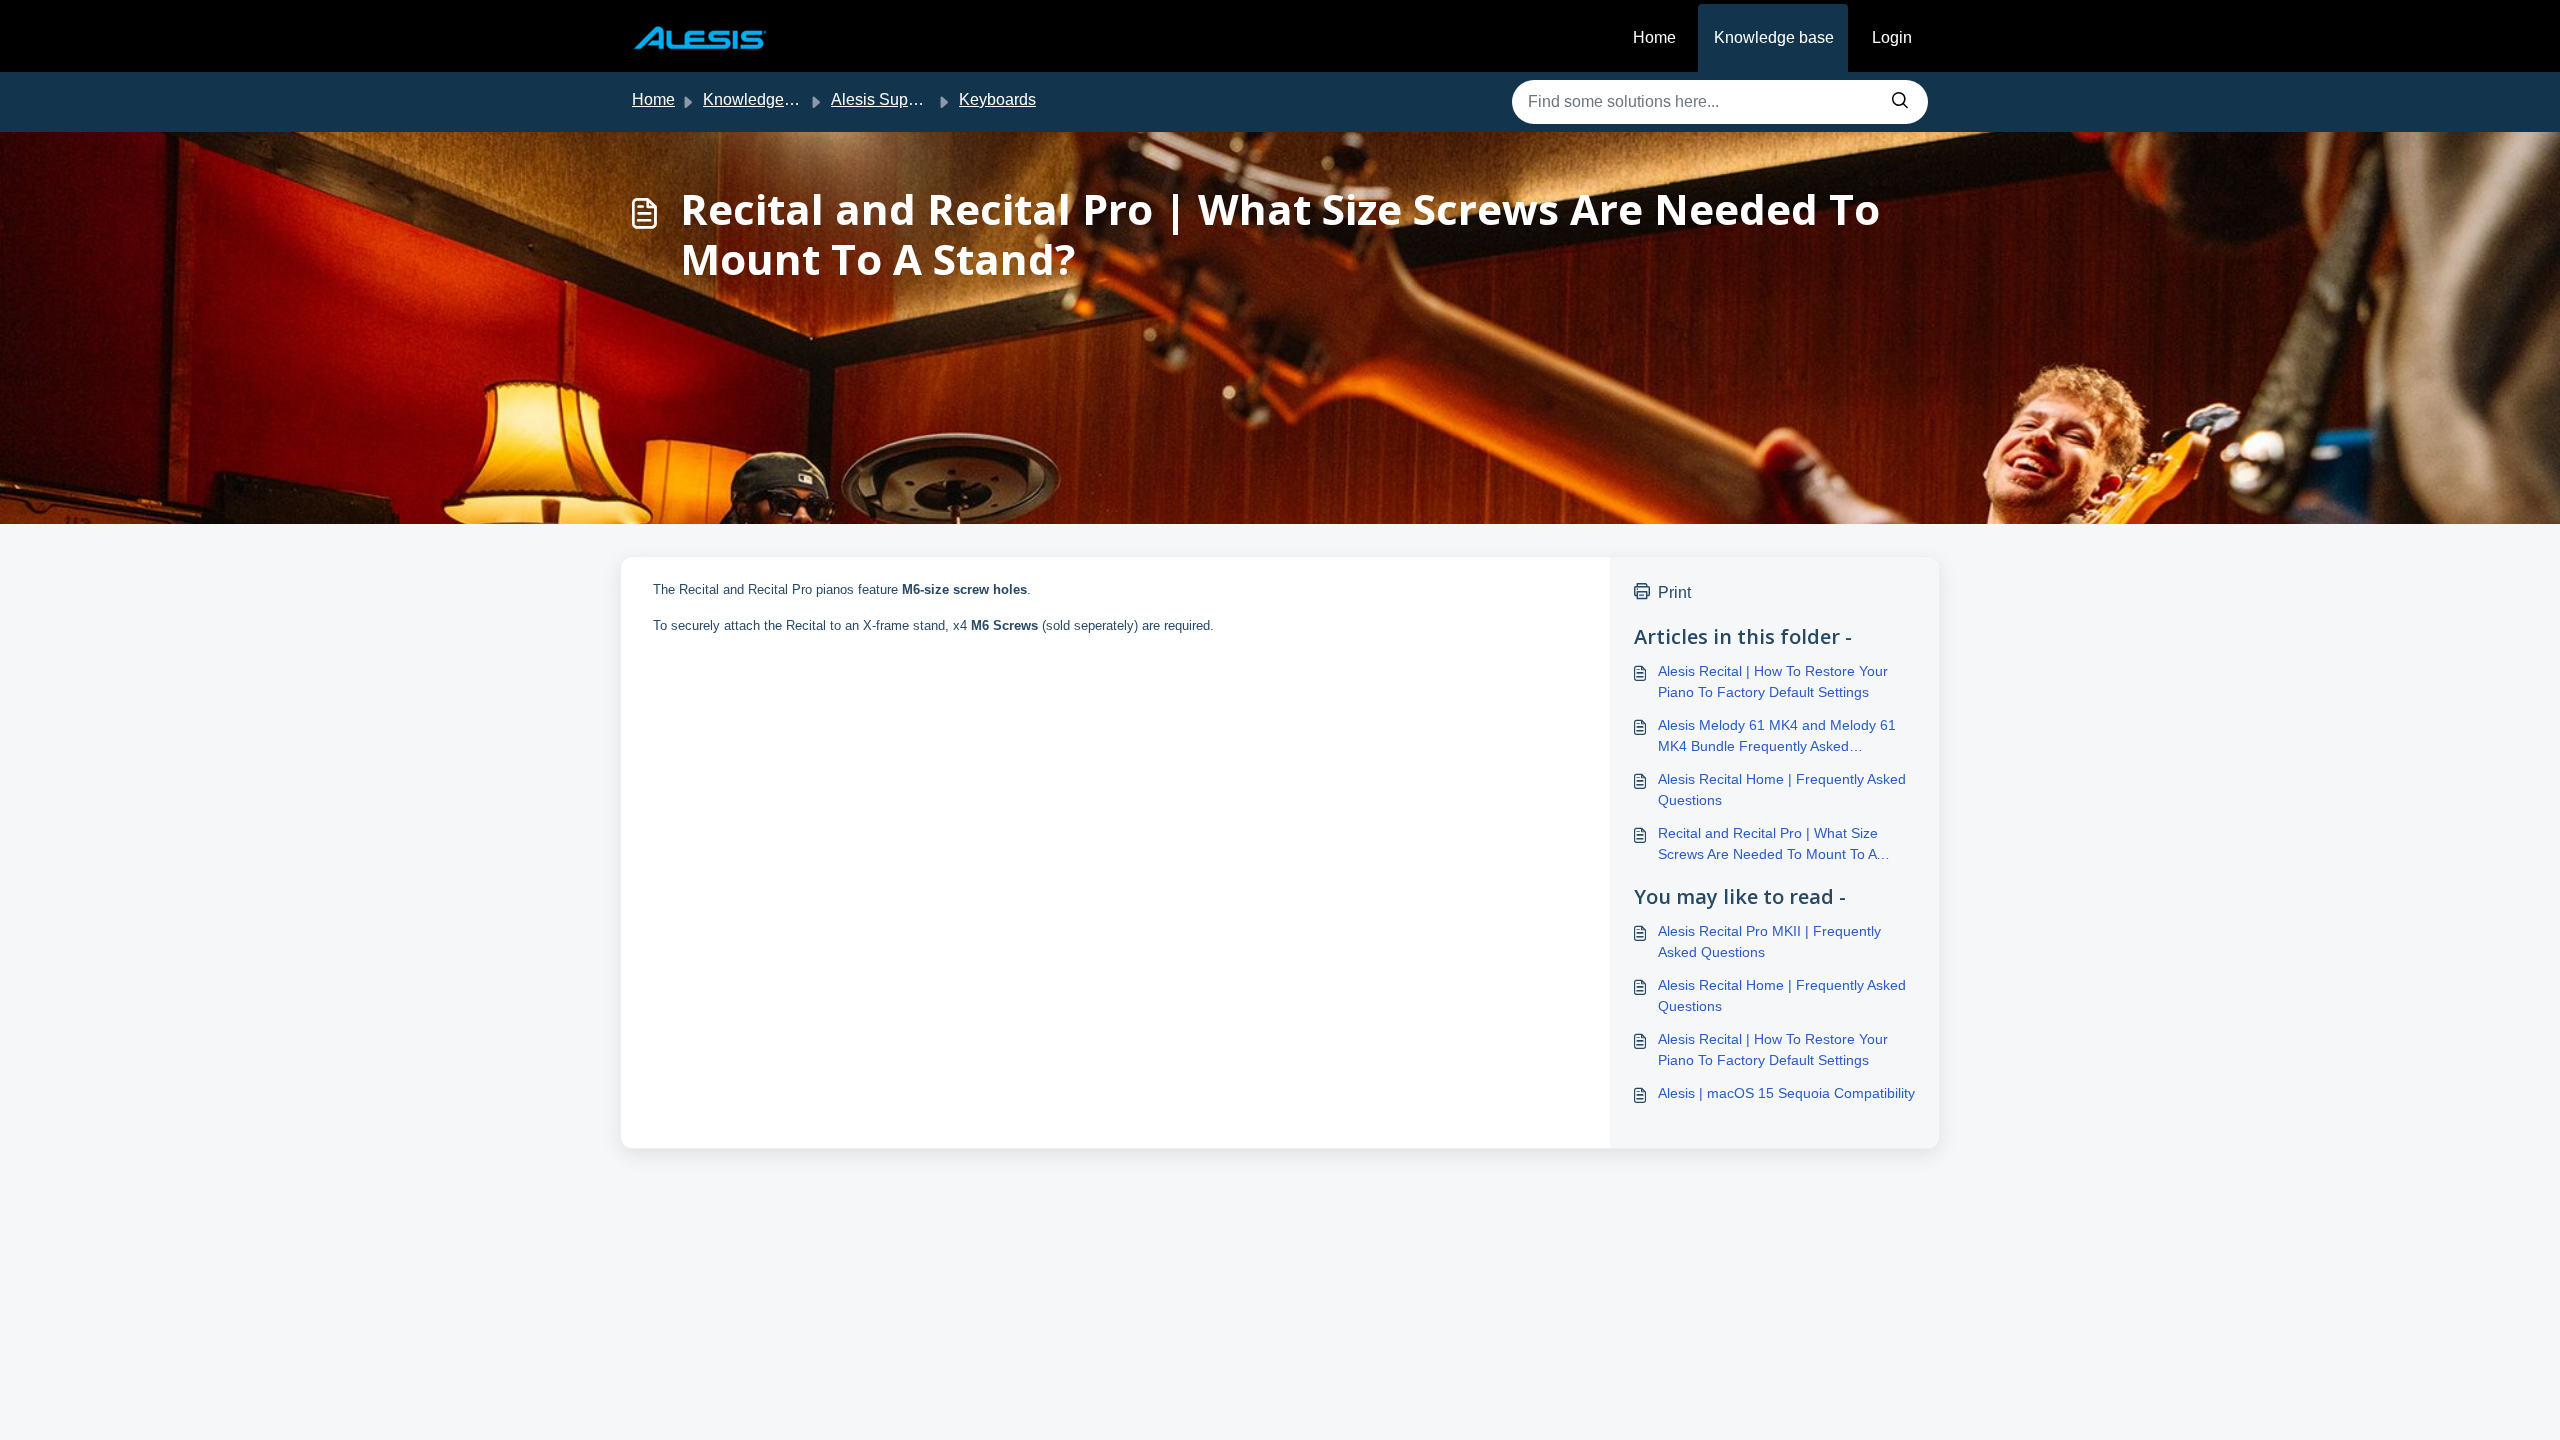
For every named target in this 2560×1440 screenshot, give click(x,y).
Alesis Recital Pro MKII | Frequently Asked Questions (1769, 941)
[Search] (1900, 102)
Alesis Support (883, 99)
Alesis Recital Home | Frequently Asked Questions (1782, 789)
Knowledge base (1774, 37)
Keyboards (997, 99)
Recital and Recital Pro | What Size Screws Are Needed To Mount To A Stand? (1768, 845)
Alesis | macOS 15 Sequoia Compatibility (1786, 1093)
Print (1674, 592)
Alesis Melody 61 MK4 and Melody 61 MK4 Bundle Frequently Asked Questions (1777, 737)
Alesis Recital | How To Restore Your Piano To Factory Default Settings (1773, 681)
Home (1654, 37)
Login (1892, 37)
